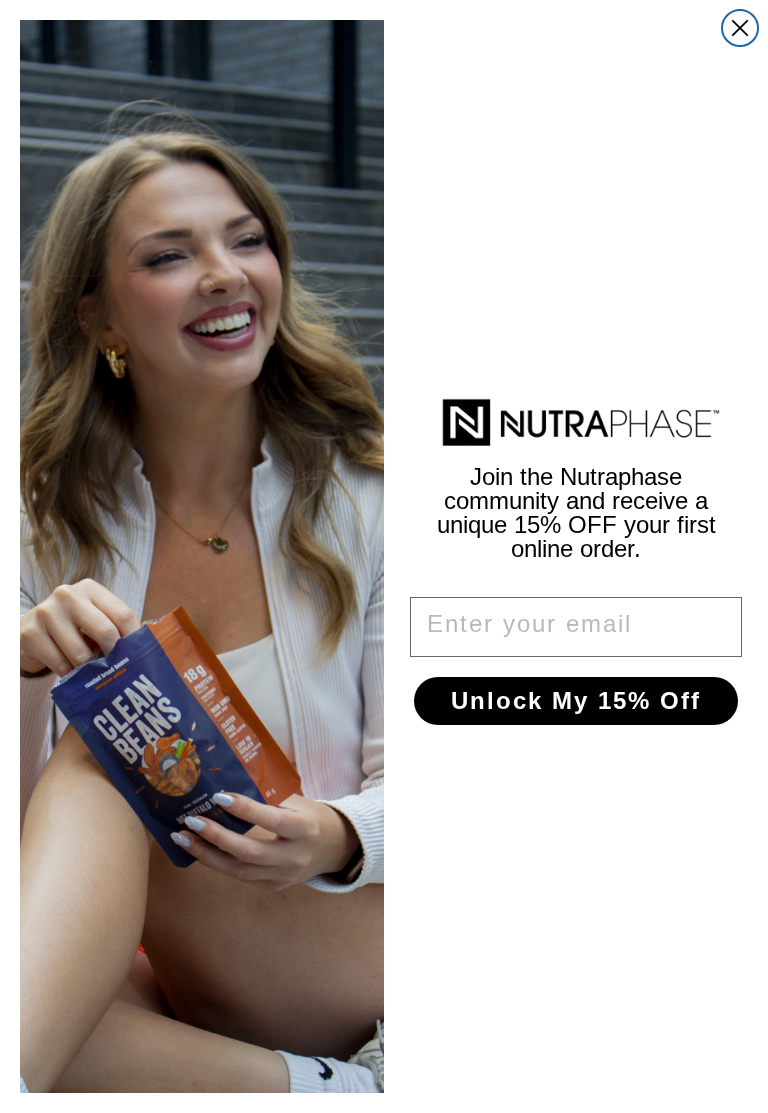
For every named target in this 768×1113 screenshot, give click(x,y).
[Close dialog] (740, 28)
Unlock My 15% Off (576, 700)
